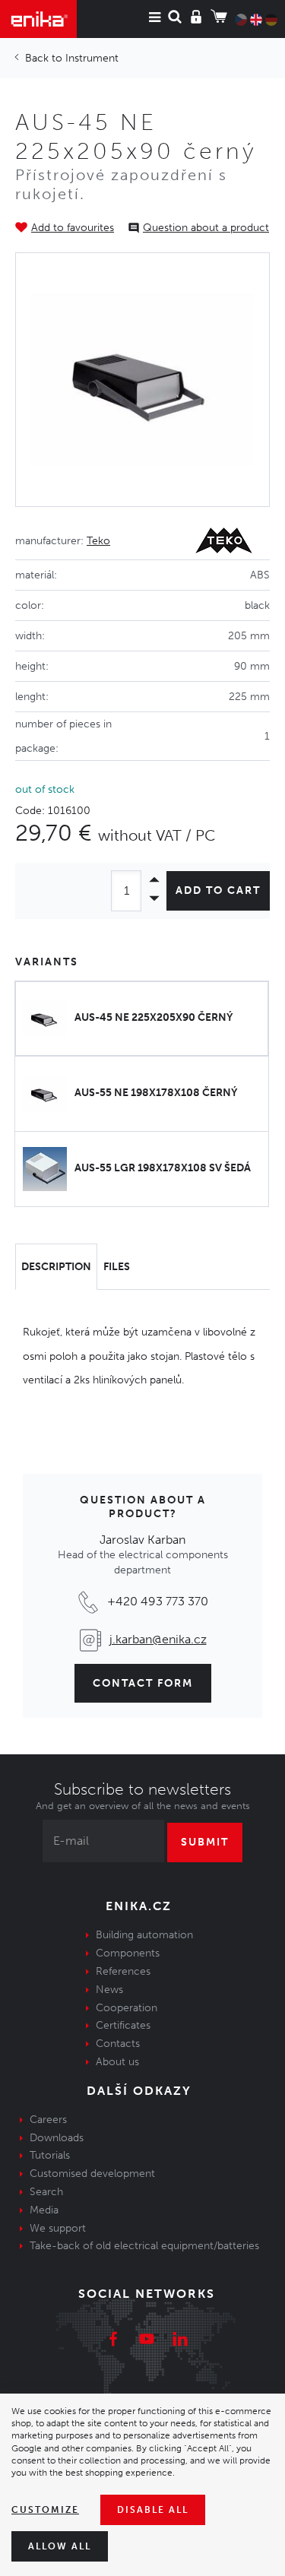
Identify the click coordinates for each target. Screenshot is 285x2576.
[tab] (56, 1267)
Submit (205, 1842)
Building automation (144, 1935)
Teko (98, 541)
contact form (143, 1683)
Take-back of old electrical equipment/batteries (144, 2246)
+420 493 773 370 (158, 1601)
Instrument (92, 58)
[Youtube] (147, 2341)
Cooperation (127, 2008)
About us (117, 2062)
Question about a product (206, 228)
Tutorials (50, 2155)
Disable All (153, 2510)
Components (128, 1953)
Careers (48, 2120)
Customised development (92, 2174)
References (123, 1971)
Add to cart (218, 890)
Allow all (60, 2546)
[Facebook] (113, 2341)
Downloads (57, 2138)
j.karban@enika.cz (158, 1639)
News (109, 1990)
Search (46, 2192)
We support (58, 2228)
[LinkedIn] (180, 2341)
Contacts (118, 2044)
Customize (45, 2510)
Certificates (123, 2025)
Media (44, 2210)
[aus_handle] (142, 380)
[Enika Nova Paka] (38, 19)
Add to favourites (73, 228)
